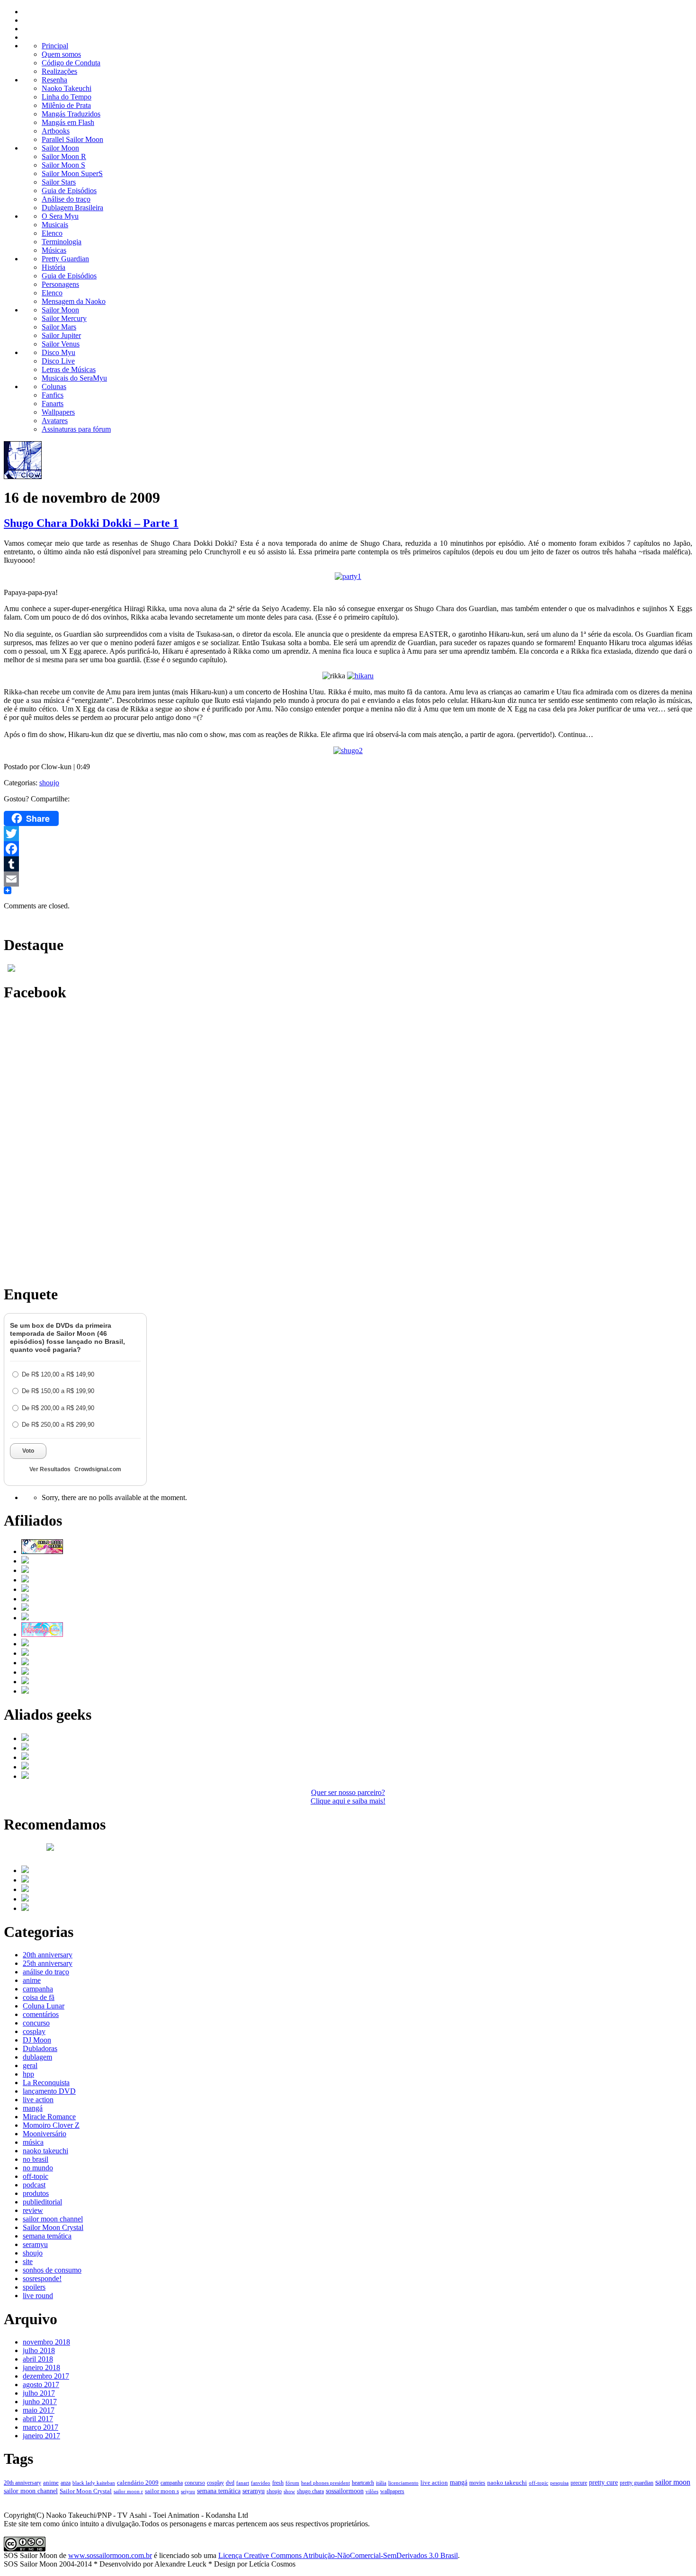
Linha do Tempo (67, 97)
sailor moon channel (53, 2219)
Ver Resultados (50, 1469)
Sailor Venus (61, 344)
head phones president (326, 2483)
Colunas (54, 386)
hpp (28, 2074)
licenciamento (403, 2483)
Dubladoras (40, 2048)
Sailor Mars (59, 327)
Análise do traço (66, 199)
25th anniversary (48, 1963)
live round (38, 2296)
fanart (243, 2483)
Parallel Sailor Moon (72, 139)
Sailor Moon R (64, 156)
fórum (292, 2483)
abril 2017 (38, 2419)
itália (381, 2483)
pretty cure (603, 2483)
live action (38, 2100)
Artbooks (56, 131)
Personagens (60, 284)
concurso (36, 2023)
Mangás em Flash (68, 122)
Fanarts (53, 404)
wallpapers (392, 2491)
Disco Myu (58, 352)
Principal (55, 46)
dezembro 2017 (46, 2376)
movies (477, 2483)
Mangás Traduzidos (71, 114)
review (33, 2210)
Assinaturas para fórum (76, 429)
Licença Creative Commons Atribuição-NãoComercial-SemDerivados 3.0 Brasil (338, 2555)
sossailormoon (345, 2491)
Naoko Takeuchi (67, 88)
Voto (28, 1451)
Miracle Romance (49, 2117)
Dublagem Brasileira (72, 208)
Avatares (55, 421)
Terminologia (62, 242)
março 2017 (40, 2427)
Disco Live (58, 361)
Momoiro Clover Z (51, 2125)
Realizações (59, 71)
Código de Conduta (71, 63)
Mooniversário (45, 2134)
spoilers (34, 2287)
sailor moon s (162, 2491)
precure (579, 2483)
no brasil (36, 2159)
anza (66, 2483)
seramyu (35, 2244)
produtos (36, 2193)
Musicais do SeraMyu (74, 378)
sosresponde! (42, 2278)
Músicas (54, 250)
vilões (372, 2491)
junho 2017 (40, 2402)
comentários (41, 2014)
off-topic (36, 2176)
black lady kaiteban (94, 2483)
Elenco (52, 233)
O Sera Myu (60, 216)
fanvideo (261, 2483)
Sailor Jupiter (61, 335)
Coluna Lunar (44, 2006)
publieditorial (42, 2202)
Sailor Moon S (63, 165)
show (289, 2491)
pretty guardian (637, 2483)
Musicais (55, 225)
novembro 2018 (46, 2342)
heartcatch (363, 2483)
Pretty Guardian (65, 259)
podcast (34, 2185)
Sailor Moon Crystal (53, 2227)
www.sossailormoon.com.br (110, 2555)
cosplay (34, 2031)
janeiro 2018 (41, 2367)
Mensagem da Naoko (74, 301)
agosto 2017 (41, 2385)
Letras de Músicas (69, 369)
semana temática (47, 2236)
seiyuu (188, 2491)
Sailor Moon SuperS (72, 173)
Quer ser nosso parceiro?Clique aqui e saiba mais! (348, 1797)
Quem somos (61, 54)
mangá (33, 2108)
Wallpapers (58, 412)
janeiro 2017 (41, 2436)
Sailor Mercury (64, 318)
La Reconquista (46, 2083)
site (28, 2261)
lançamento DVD (49, 2091)
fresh (278, 2483)
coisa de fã (39, 1997)
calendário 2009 (138, 2483)
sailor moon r (128, 2491)
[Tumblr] (348, 864)
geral (30, 2065)
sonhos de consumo (52, 2270)
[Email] (348, 879)
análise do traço (46, 1972)
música (33, 2142)
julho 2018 (39, 2350)
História (54, 267)
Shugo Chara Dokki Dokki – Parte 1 (91, 523)
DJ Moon (37, 2040)
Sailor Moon (60, 148)
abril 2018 (38, 2359)
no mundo (38, 2168)
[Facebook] (348, 849)
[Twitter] (348, 834)
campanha (38, 1989)
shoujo (49, 783)
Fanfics (53, 395)
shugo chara (310, 2491)
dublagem (37, 2057)
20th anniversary (48, 1955)
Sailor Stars (59, 182)
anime (32, 1980)
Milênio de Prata (66, 105)
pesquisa (559, 2483)
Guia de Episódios (69, 191)
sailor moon (673, 2482)
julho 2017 (39, 2393)
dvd (230, 2483)
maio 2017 (39, 2410)
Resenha (54, 80)
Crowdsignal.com (98, 1469)
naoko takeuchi (45, 2151)
